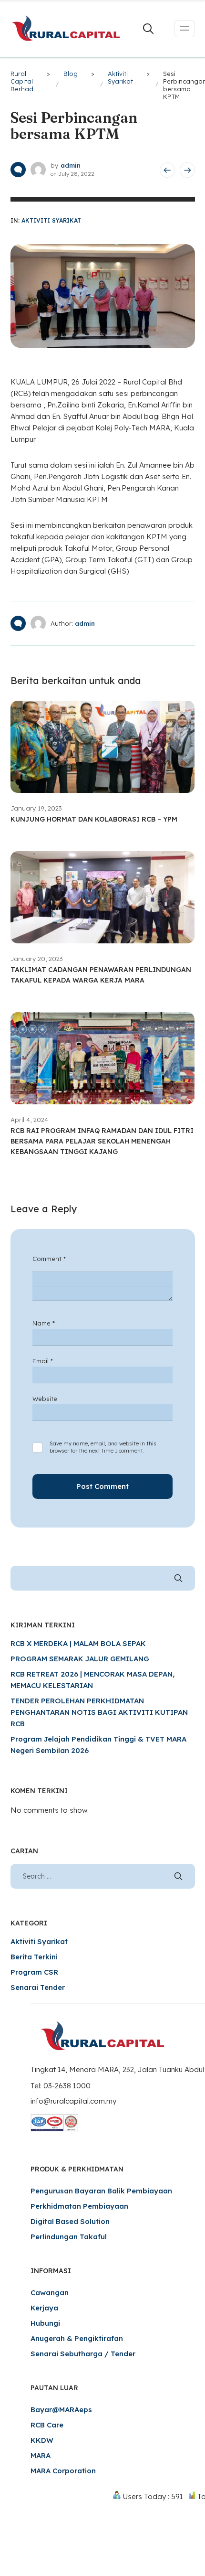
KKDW (42, 2440)
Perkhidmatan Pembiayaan (79, 2206)
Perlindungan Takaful (69, 2237)
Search (178, 1578)
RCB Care (47, 2425)
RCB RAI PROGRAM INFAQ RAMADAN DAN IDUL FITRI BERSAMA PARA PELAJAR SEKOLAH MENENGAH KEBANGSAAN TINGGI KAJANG (102, 1141)
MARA (41, 2455)
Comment (49, 1259)
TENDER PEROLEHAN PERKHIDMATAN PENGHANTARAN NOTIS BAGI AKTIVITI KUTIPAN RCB (99, 1712)
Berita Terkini (34, 1957)
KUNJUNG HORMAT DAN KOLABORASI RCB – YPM (94, 819)
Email (43, 1361)
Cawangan (50, 2293)
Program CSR (34, 1972)
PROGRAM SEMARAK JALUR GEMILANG (80, 1659)
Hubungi (45, 2323)
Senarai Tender (38, 1987)
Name (44, 1323)
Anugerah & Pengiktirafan (77, 2338)
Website (45, 1399)
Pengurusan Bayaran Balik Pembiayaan (101, 2191)
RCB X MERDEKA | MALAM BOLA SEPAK (78, 1643)
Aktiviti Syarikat (51, 220)
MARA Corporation (63, 2471)
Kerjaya (44, 2308)
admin (71, 165)
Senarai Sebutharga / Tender (83, 2354)
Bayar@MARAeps (61, 2410)
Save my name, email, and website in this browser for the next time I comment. (103, 1447)
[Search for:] (103, 1876)
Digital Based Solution (70, 2221)
